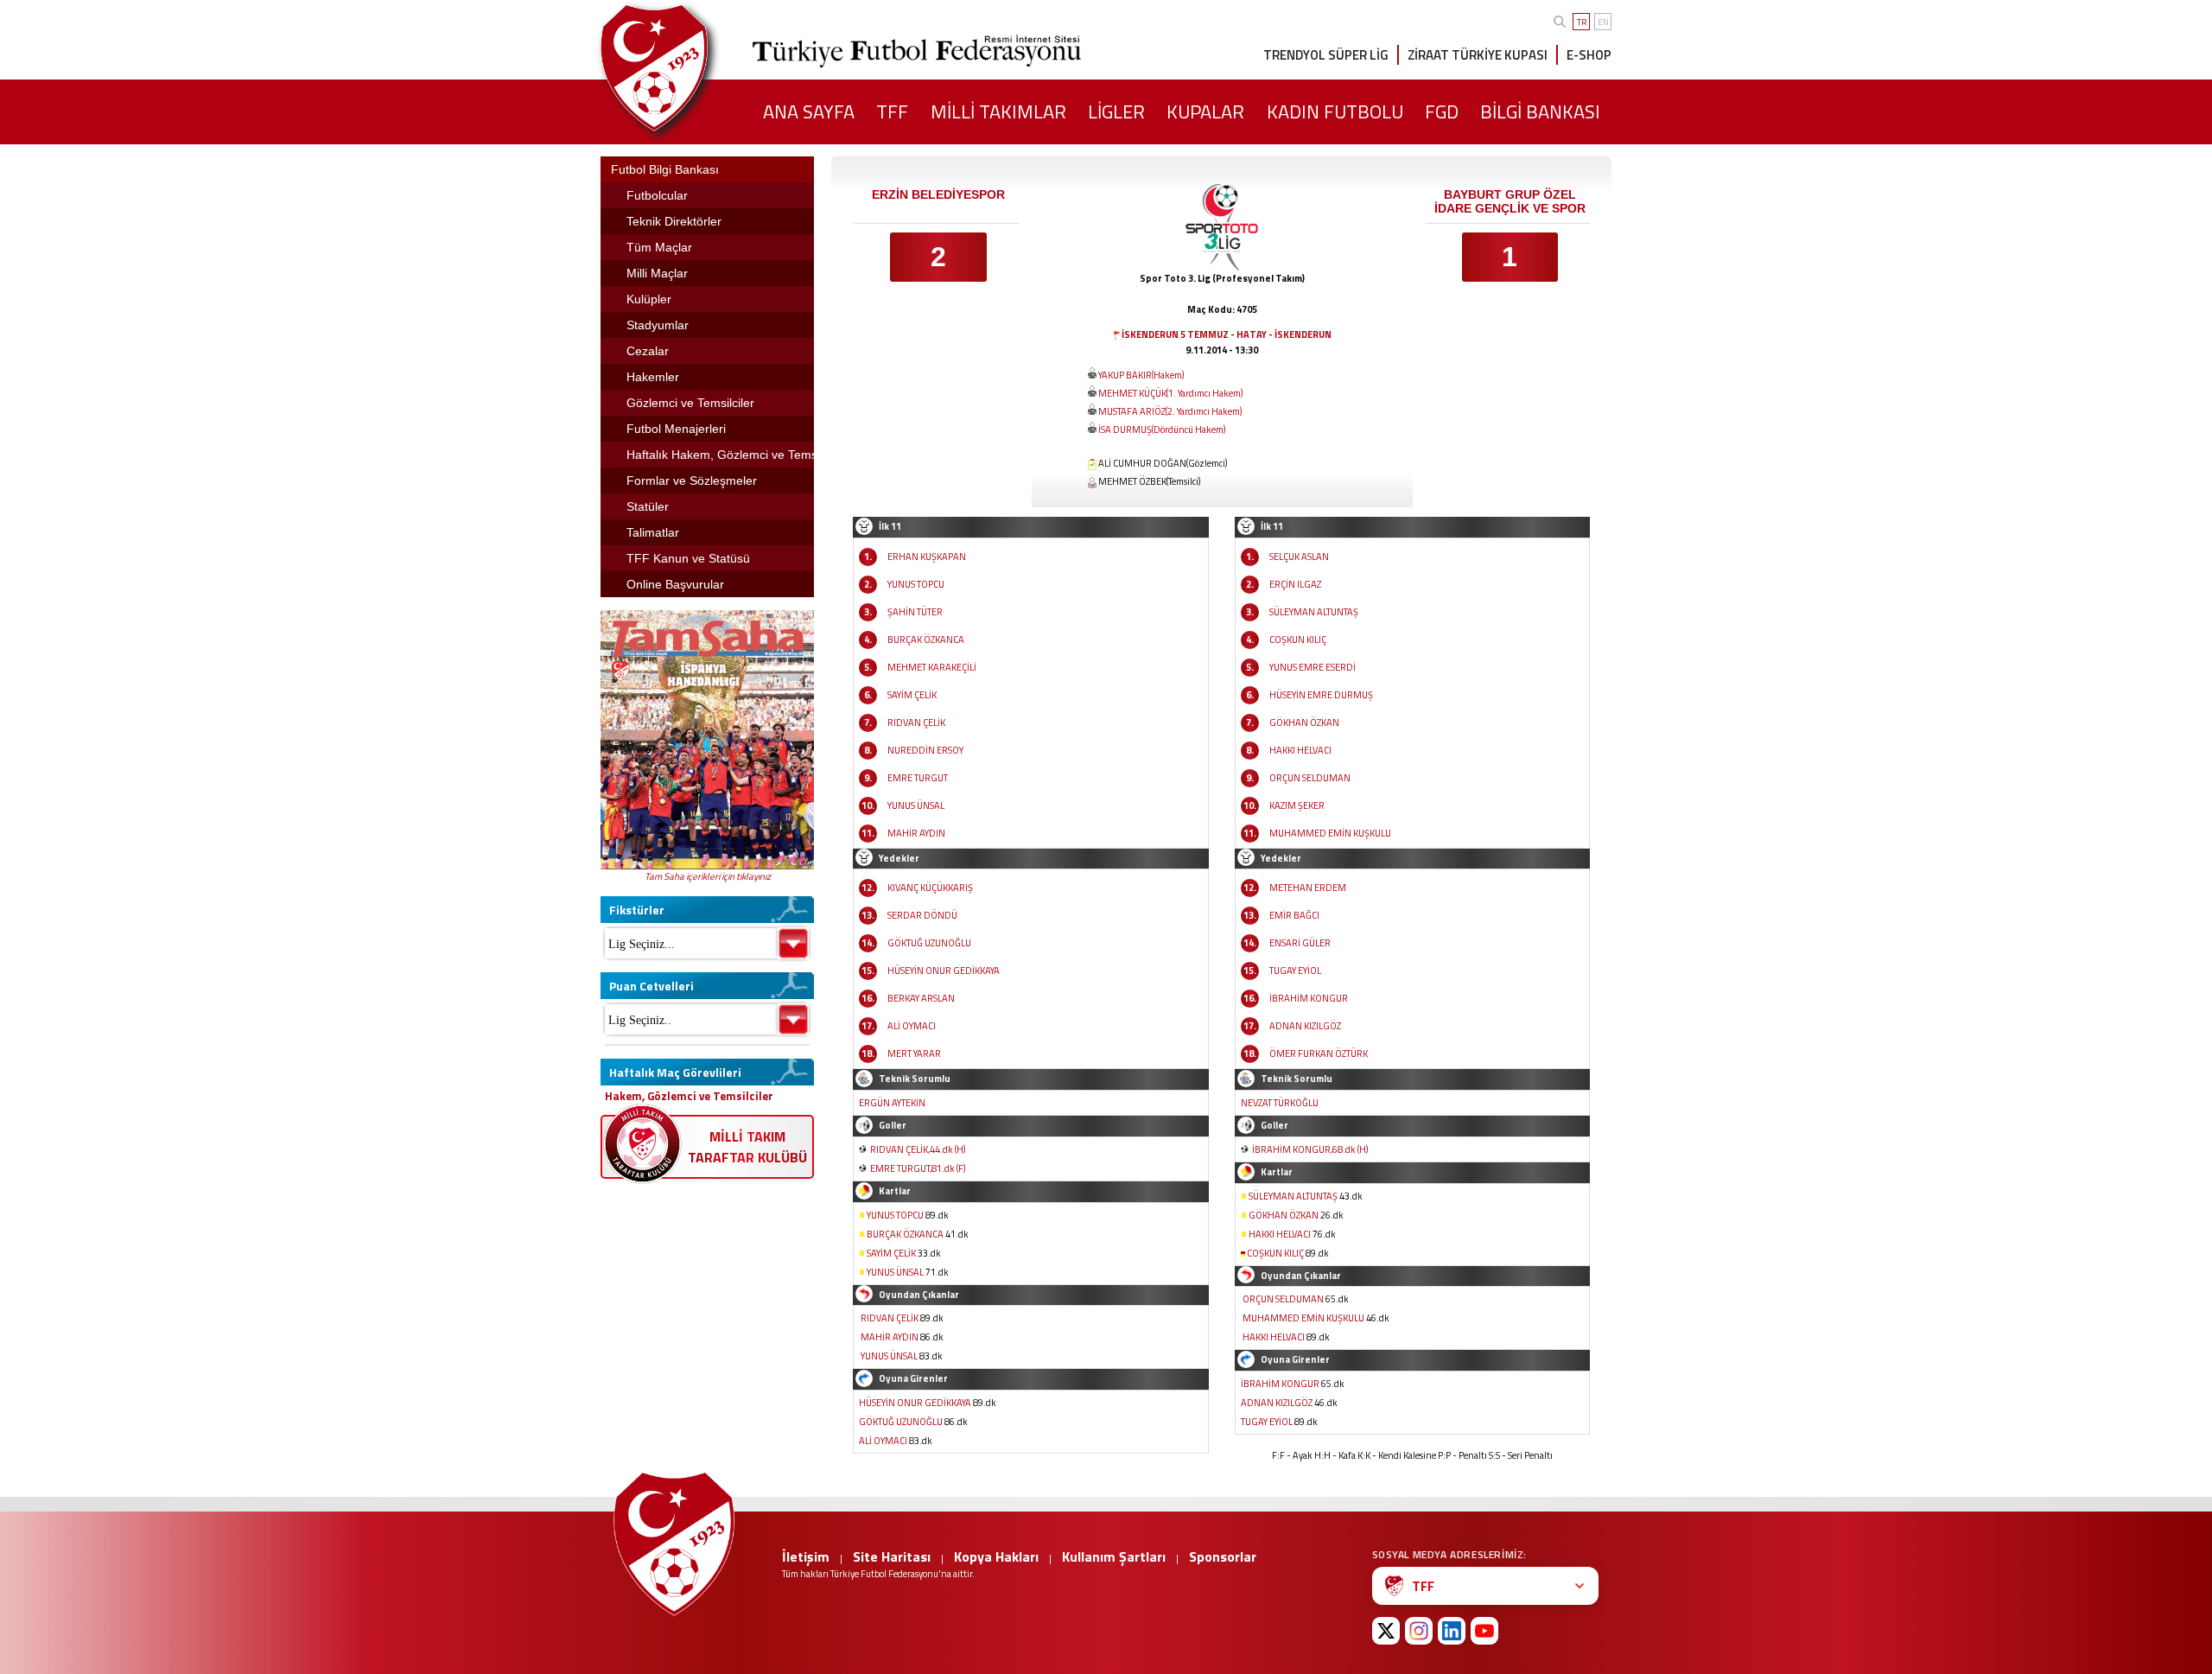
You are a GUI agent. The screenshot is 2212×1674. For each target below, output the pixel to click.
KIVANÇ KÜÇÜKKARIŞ (930, 888)
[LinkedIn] (1452, 1631)
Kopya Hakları (996, 1556)
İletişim (806, 1556)
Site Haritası (892, 1556)
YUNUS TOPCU (916, 584)
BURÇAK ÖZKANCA (926, 640)
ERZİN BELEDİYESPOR (938, 194)
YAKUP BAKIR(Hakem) (1141, 375)
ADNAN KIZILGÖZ (1305, 1026)
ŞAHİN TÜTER (915, 612)
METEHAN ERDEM (1308, 888)
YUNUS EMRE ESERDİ (1313, 667)
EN (1603, 22)
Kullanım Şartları (1114, 1556)
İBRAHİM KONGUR (1309, 998)
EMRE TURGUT (918, 778)
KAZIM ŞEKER (1297, 805)
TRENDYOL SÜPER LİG (1326, 55)
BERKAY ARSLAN (921, 998)
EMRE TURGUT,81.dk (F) (918, 1168)
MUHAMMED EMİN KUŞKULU (1330, 833)
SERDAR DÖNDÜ (922, 915)
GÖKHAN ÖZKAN (1304, 722)
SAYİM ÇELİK (912, 695)
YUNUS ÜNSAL (916, 805)
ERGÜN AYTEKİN (892, 1103)
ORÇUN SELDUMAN (1310, 778)
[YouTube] (1484, 1631)
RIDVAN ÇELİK (916, 722)
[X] (1386, 1631)
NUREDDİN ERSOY (925, 750)
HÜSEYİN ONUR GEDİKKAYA (944, 971)
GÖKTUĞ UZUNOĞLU (929, 943)
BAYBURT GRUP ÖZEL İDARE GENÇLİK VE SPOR (1510, 201)
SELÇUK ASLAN (1299, 557)
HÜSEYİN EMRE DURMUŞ (1321, 695)
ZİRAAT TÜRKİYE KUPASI (1478, 55)
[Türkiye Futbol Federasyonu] (683, 68)
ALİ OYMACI (912, 1026)
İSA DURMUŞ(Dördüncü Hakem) (1162, 430)
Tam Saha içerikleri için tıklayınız (708, 876)
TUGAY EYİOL (1295, 971)
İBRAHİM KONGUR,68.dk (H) (1310, 1149)
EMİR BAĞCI (1294, 915)
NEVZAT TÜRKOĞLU (1280, 1103)
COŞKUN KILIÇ (1298, 640)
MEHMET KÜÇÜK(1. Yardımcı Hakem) (1170, 393)
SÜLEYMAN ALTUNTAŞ (1314, 612)
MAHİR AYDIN (916, 833)
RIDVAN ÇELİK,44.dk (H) (918, 1149)
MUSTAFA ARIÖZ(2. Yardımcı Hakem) (1170, 411)
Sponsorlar (1223, 1556)
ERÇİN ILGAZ (1295, 584)
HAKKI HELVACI (1300, 750)
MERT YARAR (914, 1053)
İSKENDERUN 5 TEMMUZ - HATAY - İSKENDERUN (1227, 334)
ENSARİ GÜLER (1300, 943)
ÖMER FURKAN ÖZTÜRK (1319, 1053)
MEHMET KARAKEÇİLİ (932, 667)
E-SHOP (1589, 55)
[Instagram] (1419, 1631)
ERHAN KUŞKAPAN (927, 557)
